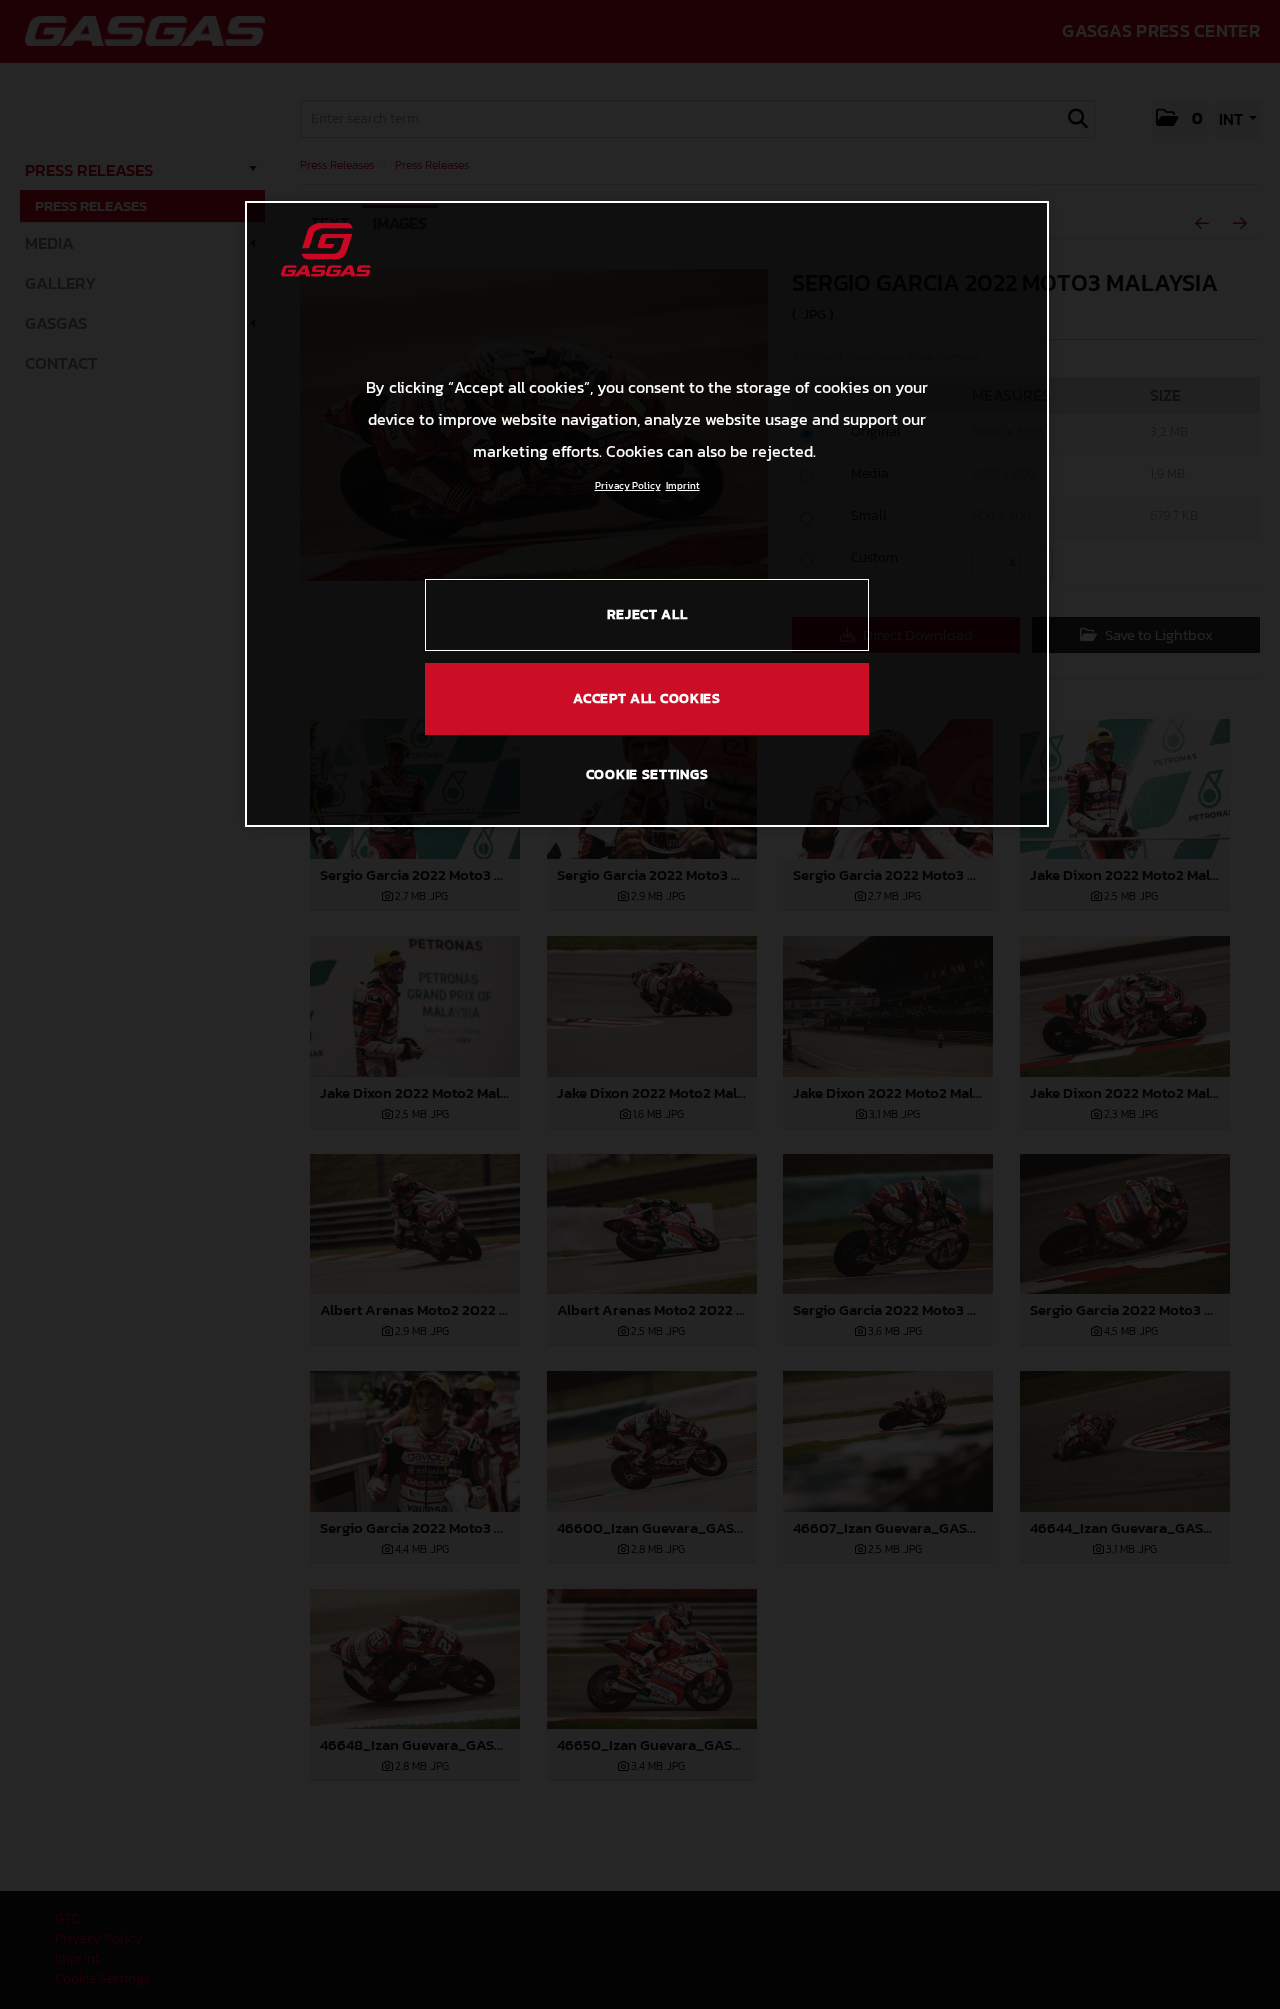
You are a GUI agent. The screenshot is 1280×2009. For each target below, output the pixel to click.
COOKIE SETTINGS (647, 774)
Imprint (683, 485)
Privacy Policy (628, 485)
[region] (647, 514)
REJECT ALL (647, 614)
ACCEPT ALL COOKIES (647, 698)
